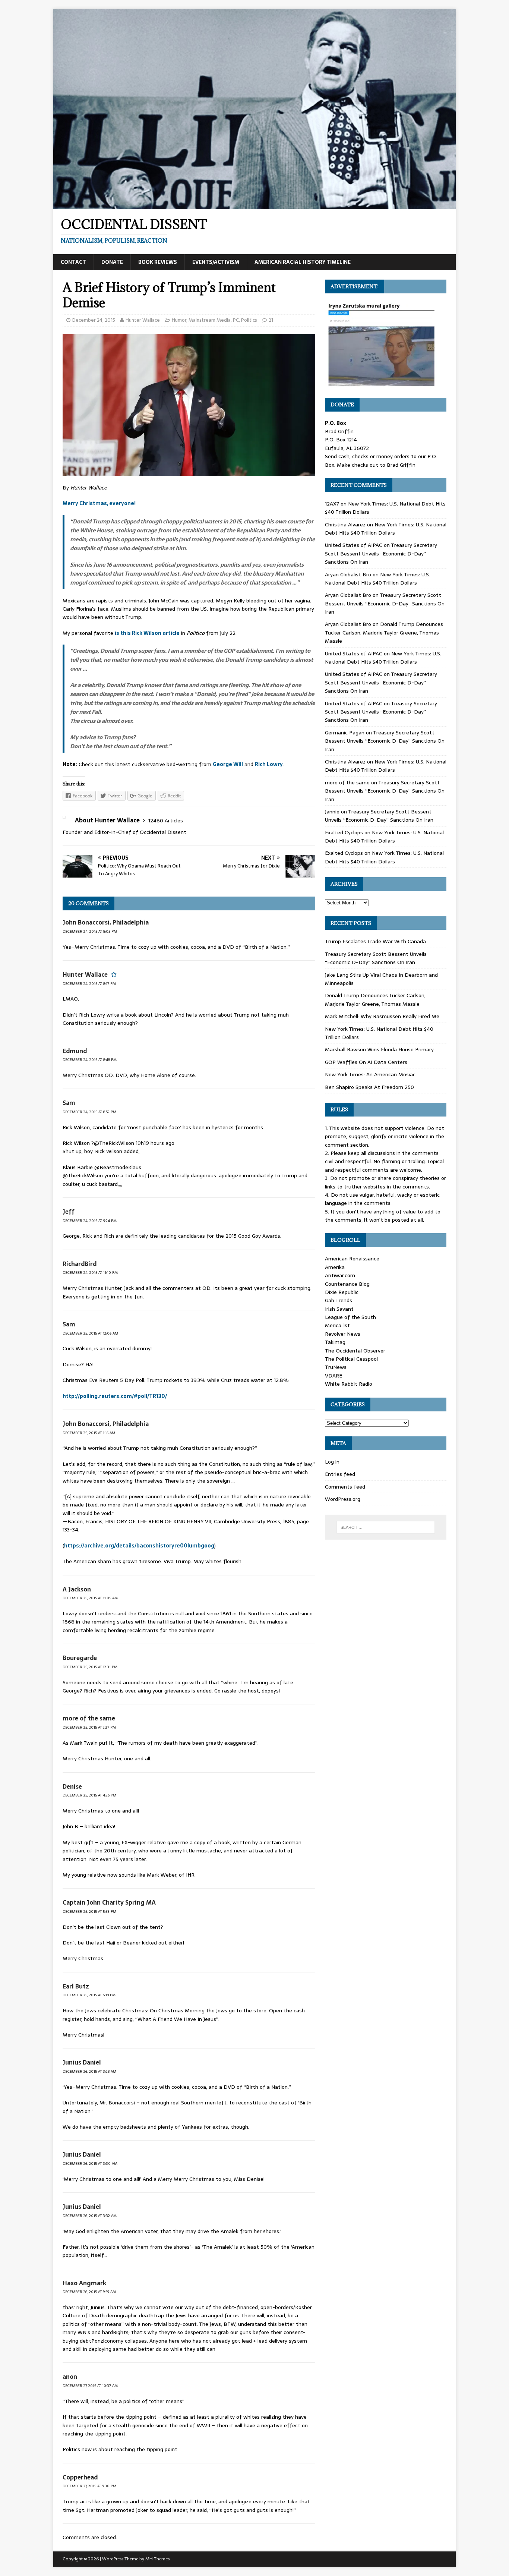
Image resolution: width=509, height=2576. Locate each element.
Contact (73, 262)
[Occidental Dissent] (255, 205)
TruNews (336, 1367)
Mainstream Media (210, 320)
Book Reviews (158, 262)
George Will (228, 764)
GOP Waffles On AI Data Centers (366, 1062)
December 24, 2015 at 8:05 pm (90, 931)
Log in (332, 1462)
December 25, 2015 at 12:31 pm (90, 1667)
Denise (72, 1786)
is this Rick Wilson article (147, 633)
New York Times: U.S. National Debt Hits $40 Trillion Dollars (386, 529)
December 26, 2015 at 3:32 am (90, 2216)
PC (236, 320)
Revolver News (343, 1334)
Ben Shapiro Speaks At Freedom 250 (369, 1087)
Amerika (335, 1267)
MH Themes (157, 2559)
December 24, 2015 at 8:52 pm (89, 1112)
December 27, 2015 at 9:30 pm (89, 2486)
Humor (179, 320)
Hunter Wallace (143, 320)
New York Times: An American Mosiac (370, 1074)
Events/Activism (216, 262)
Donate (112, 262)
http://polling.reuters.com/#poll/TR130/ (115, 1396)
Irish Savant (339, 1309)
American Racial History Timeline (303, 262)
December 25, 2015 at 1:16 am (89, 1433)
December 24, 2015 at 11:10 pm (90, 1273)
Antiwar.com (340, 1275)
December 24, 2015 (94, 320)
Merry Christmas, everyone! (99, 503)
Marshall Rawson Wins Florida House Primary (379, 1049)
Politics (249, 320)
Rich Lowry (269, 764)
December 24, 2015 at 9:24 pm (90, 1221)
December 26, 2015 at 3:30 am (90, 2164)
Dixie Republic (342, 1292)
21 (271, 320)
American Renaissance (352, 1259)
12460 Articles (166, 821)
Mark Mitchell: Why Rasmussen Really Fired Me (382, 1016)
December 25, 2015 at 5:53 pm (89, 1911)
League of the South (350, 1317)
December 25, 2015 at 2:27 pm (89, 1727)
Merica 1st (337, 1325)
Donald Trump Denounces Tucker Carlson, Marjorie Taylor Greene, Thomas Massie (384, 632)
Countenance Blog (347, 1284)
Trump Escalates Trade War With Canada (375, 941)
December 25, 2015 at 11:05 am (90, 1598)
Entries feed (340, 1474)
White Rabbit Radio (349, 1384)
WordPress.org (343, 1499)
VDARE (333, 1376)
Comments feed (345, 1487)
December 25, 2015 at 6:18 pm (89, 1995)
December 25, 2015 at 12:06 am (90, 1333)
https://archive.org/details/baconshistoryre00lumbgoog (139, 1546)
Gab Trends (339, 1300)
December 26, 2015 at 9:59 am (89, 2292)
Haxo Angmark (84, 2283)
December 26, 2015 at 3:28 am (89, 2071)
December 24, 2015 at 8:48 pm (90, 1060)
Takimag (335, 1342)
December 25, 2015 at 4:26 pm (89, 1795)
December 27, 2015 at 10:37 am (90, 2386)
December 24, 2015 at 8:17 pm (89, 984)
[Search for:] (386, 1527)
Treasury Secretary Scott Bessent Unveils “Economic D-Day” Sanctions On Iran (381, 553)
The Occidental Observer (355, 1351)
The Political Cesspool (351, 1359)
